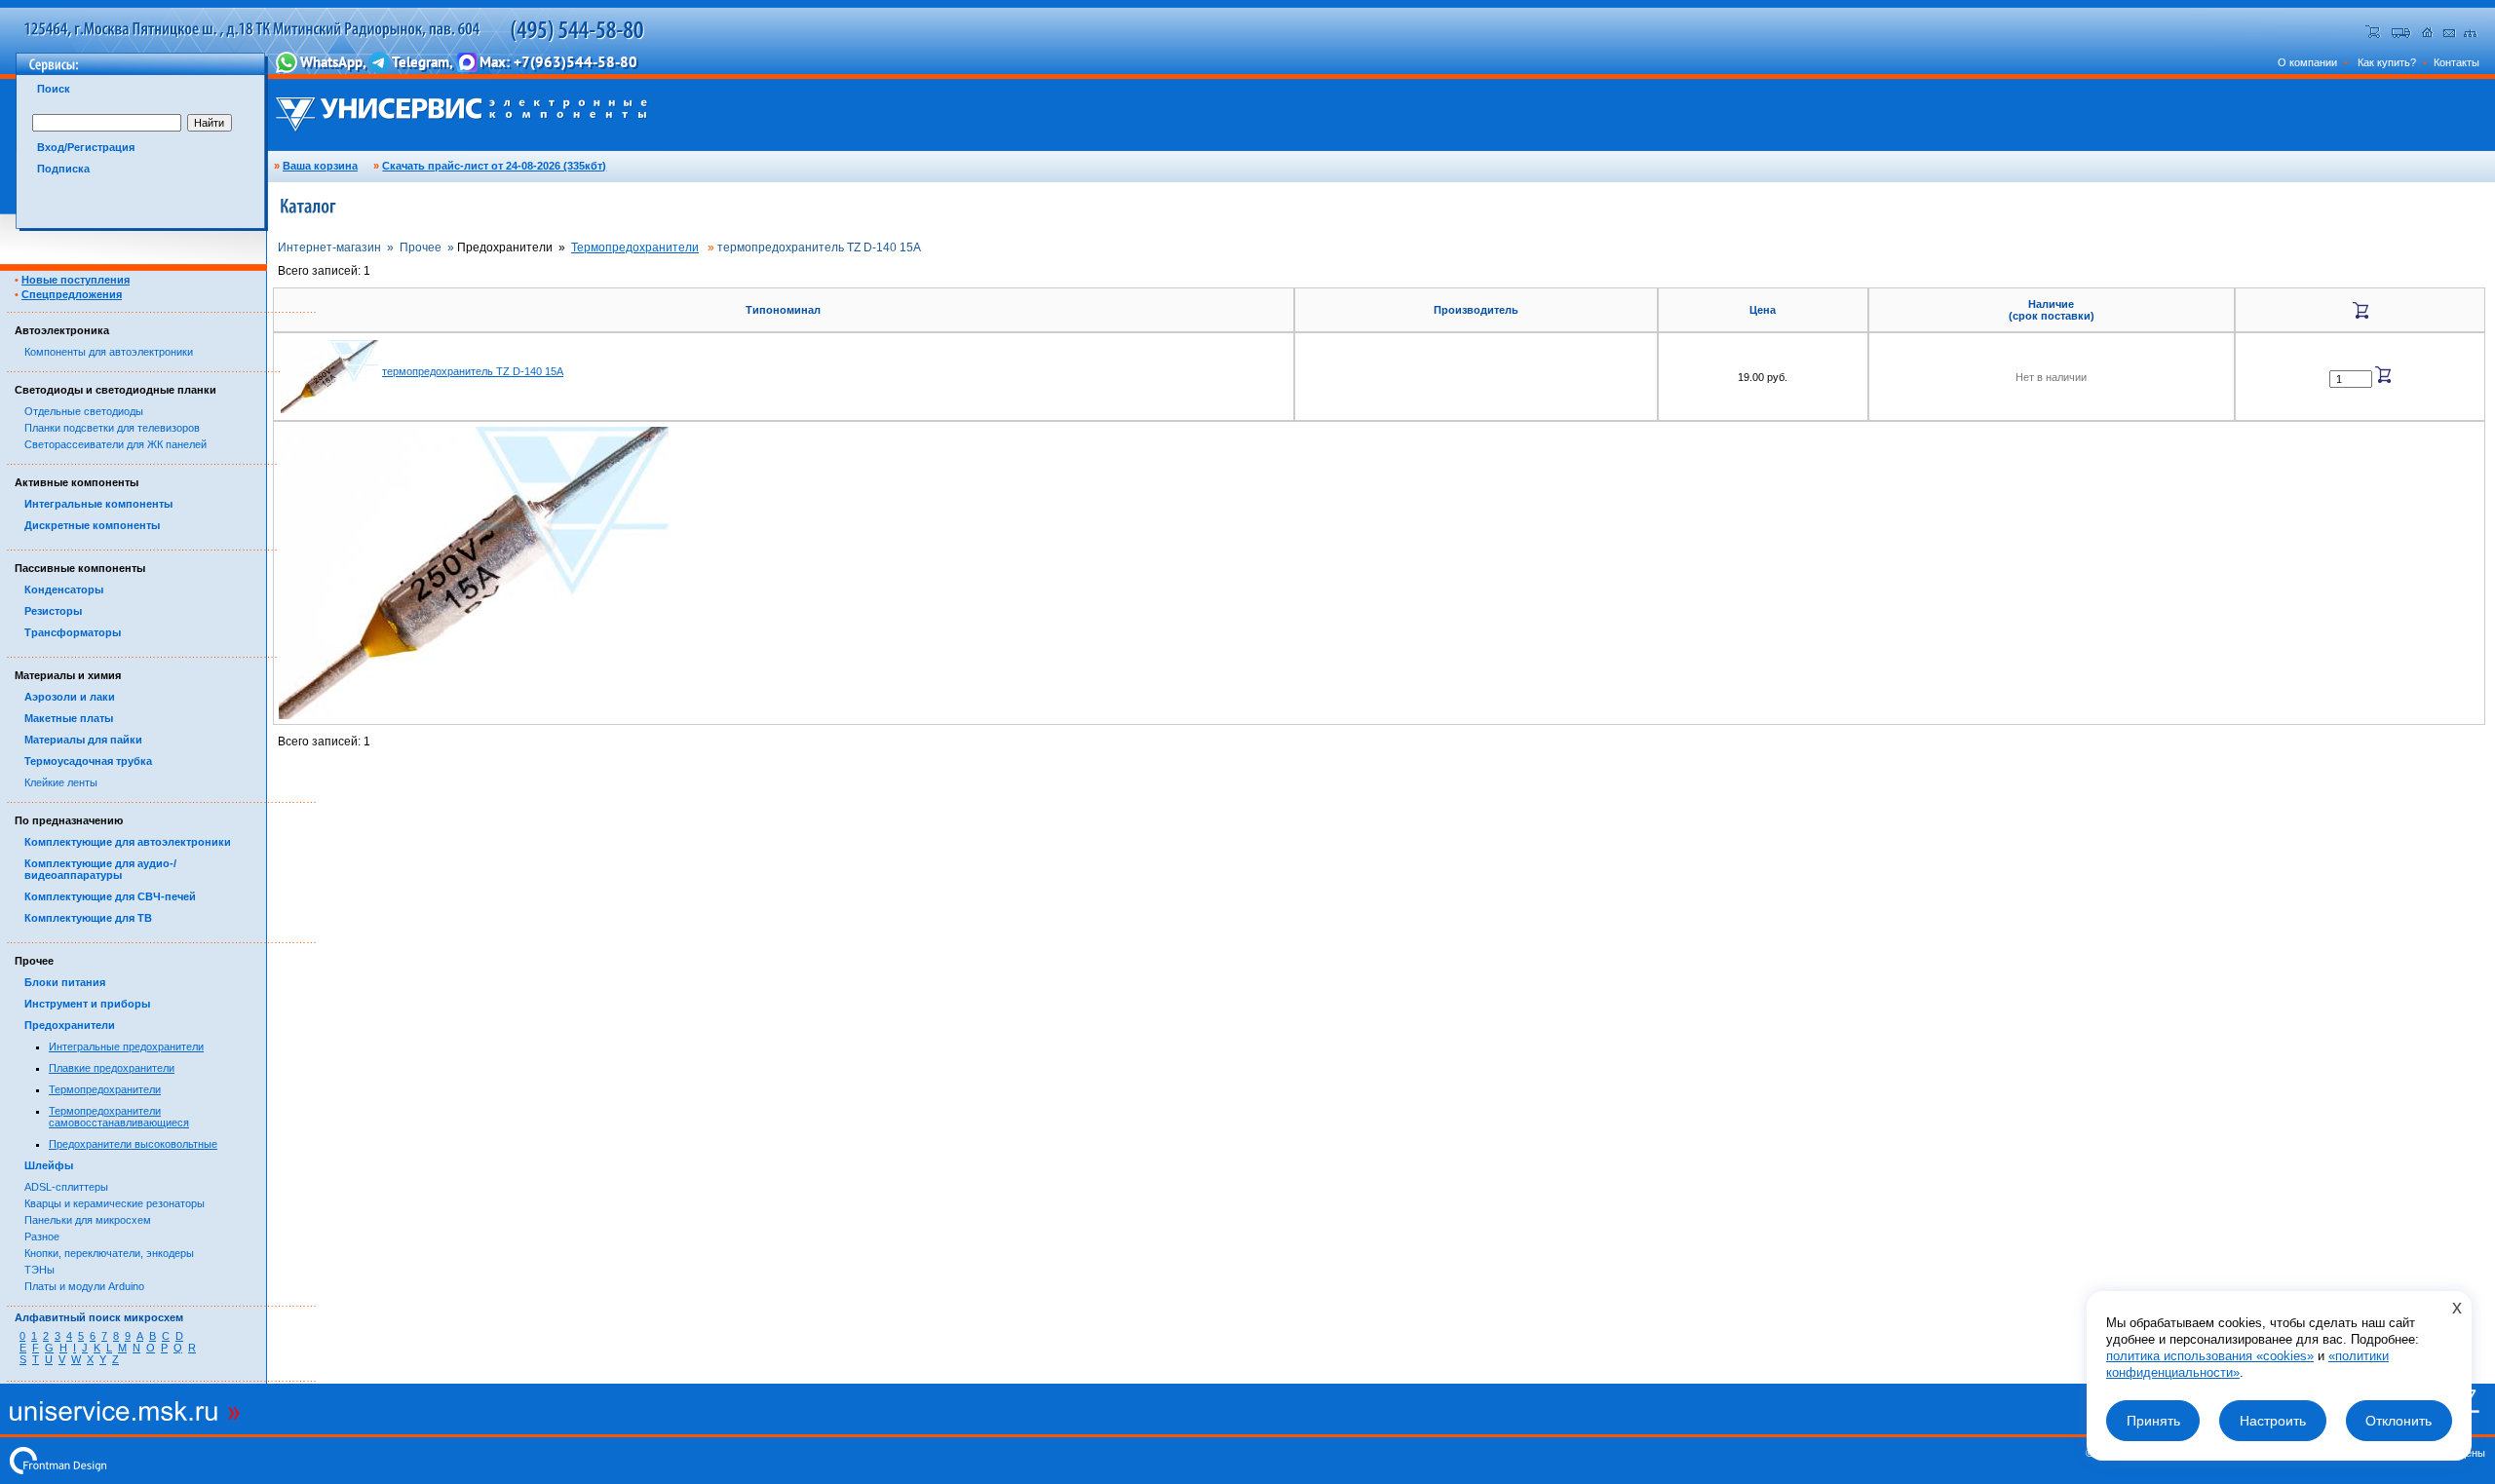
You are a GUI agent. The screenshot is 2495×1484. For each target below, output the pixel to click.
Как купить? (2387, 62)
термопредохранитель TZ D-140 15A (473, 371)
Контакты (2457, 62)
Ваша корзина (320, 166)
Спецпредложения (72, 294)
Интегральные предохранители (126, 1046)
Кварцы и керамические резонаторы (115, 1203)
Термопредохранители (105, 1089)
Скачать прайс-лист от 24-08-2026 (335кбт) (494, 166)
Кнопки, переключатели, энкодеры (109, 1253)
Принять (2153, 1421)
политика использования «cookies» (2210, 1356)
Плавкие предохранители (112, 1068)
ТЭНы (39, 1270)
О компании (2307, 62)
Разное (42, 1237)
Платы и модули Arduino (84, 1286)
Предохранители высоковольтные (133, 1144)
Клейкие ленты (61, 782)
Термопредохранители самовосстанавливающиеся (119, 1117)
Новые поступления (76, 280)
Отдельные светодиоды (84, 411)
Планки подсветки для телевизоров (112, 428)
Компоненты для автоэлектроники (109, 352)
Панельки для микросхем (88, 1220)
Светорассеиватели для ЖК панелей (115, 444)
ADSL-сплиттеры (66, 1187)
